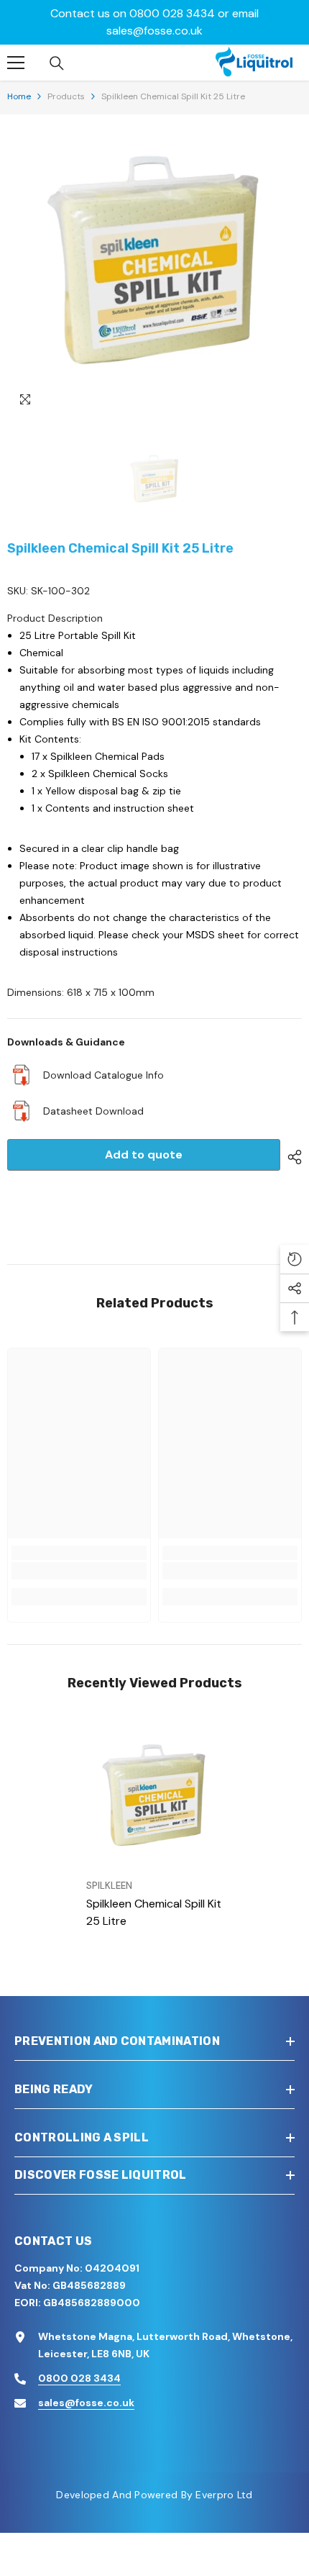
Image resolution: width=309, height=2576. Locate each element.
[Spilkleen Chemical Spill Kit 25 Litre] (154, 1800)
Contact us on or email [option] (154, 22)
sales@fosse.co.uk (154, 31)
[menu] (16, 63)
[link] (79, 1571)
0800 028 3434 (172, 13)
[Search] (57, 63)
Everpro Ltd (224, 2495)
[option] (154, 269)
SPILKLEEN (109, 1886)
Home (19, 96)
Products (66, 96)
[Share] (291, 1157)
